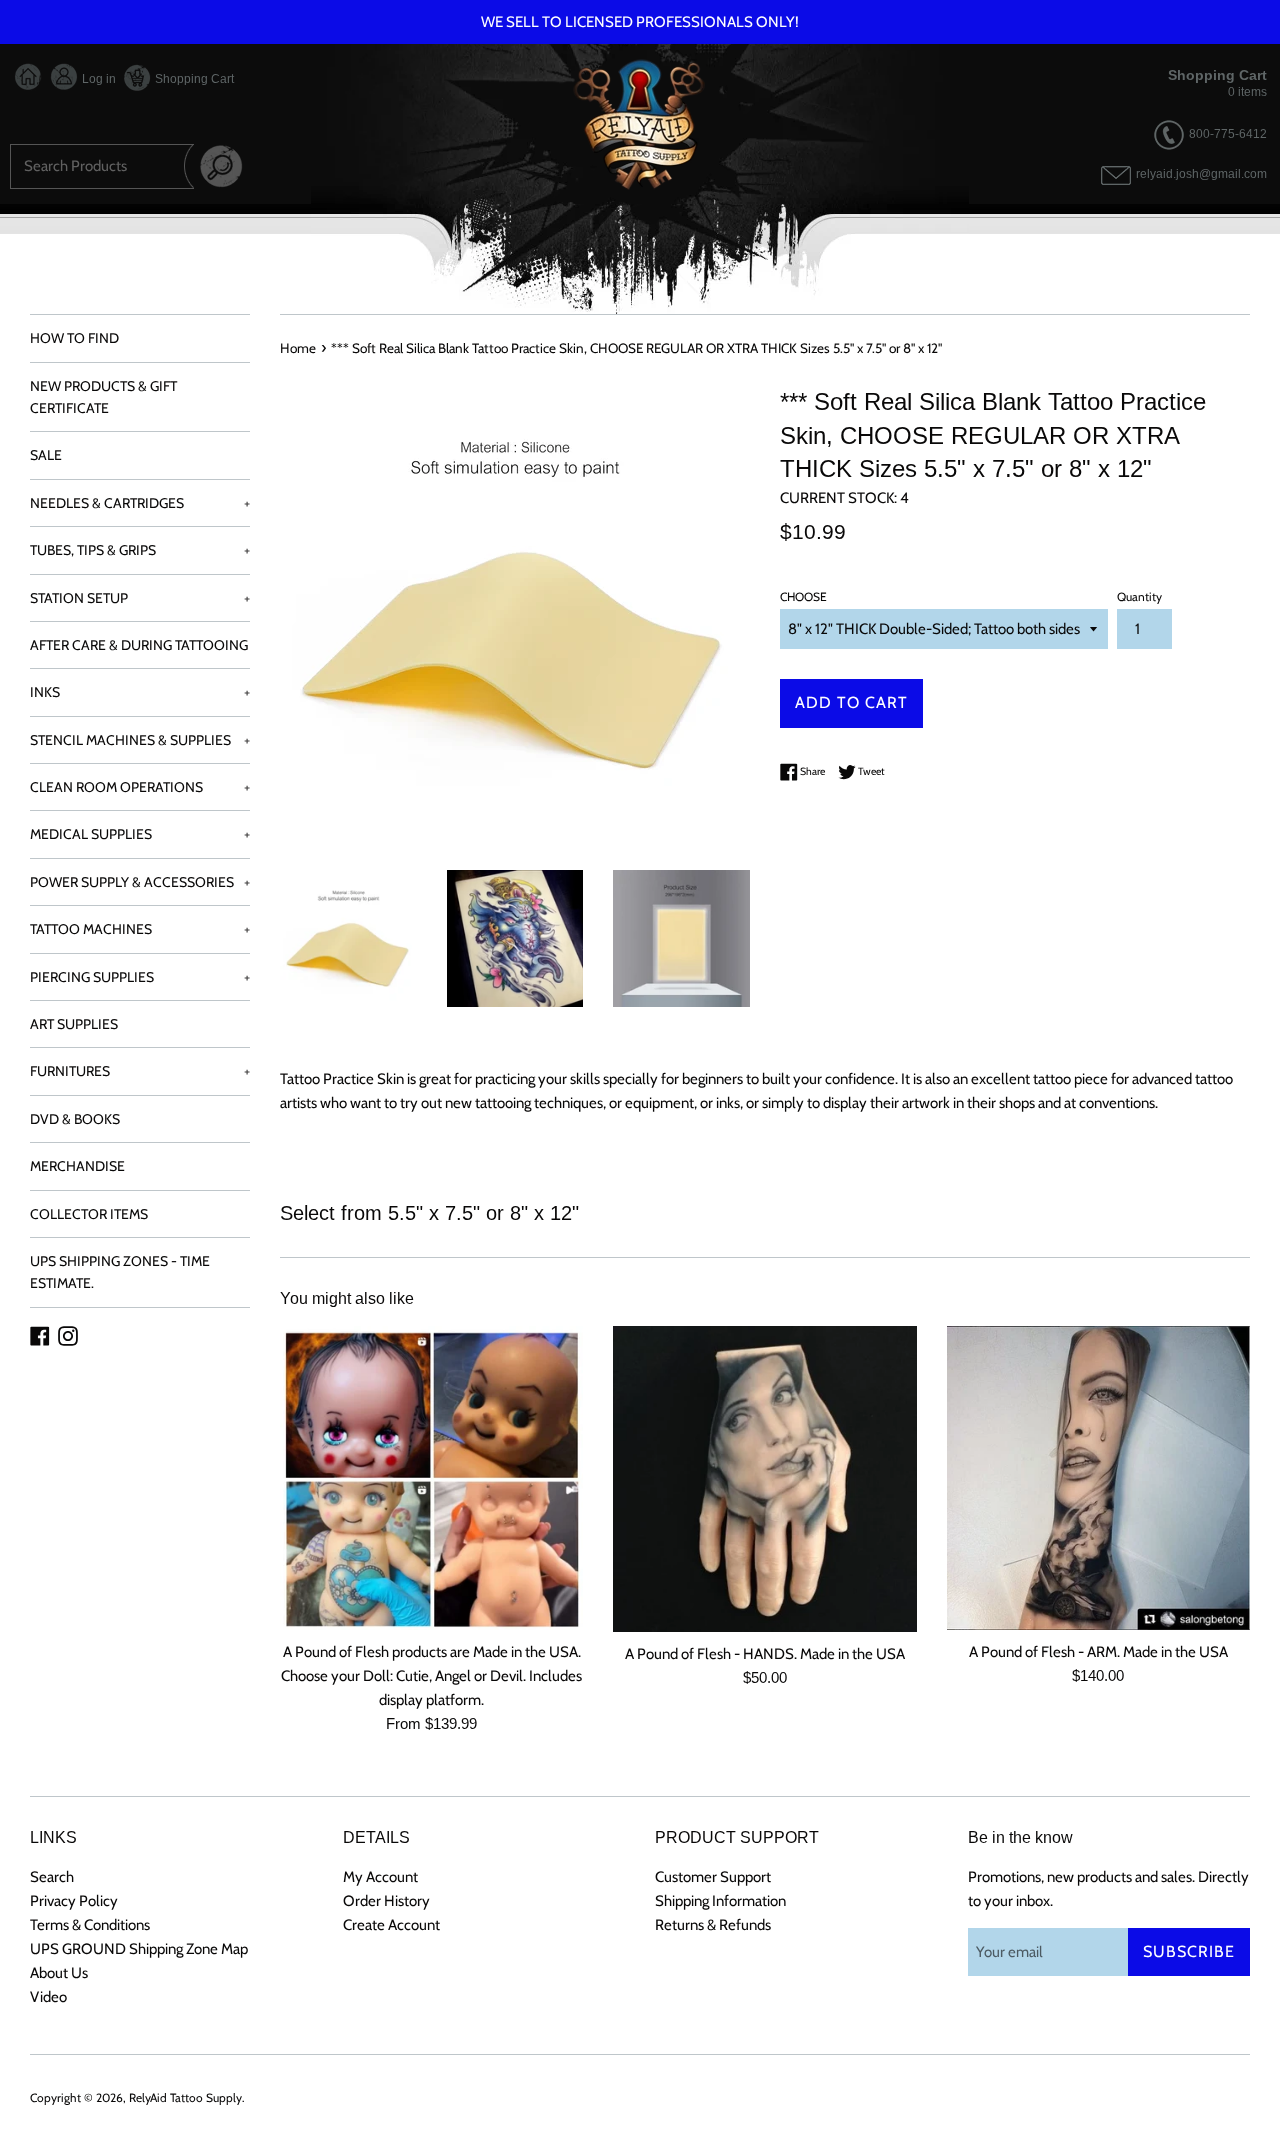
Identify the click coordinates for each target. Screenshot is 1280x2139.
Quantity (1139, 596)
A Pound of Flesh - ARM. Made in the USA (1098, 1652)
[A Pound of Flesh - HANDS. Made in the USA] (764, 1479)
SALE (46, 455)
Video (48, 1997)
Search (52, 1877)
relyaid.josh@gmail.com (1201, 175)
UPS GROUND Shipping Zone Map (139, 1949)
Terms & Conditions (90, 1925)
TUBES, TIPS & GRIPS (140, 550)
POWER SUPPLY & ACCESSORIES (140, 882)
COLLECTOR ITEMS (89, 1214)
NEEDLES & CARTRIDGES (140, 503)
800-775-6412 (1228, 134)
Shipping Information (720, 1901)
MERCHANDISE (77, 1166)
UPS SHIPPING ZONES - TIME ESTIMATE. (120, 1272)
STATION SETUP (140, 598)
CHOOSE (803, 596)
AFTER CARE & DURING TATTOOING (139, 645)
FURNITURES (140, 1071)
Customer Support (713, 1877)
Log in (97, 79)
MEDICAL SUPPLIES (140, 834)
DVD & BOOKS (75, 1119)
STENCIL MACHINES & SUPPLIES (140, 740)
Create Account (391, 1925)
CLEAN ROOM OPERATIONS (140, 787)
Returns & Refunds (713, 1925)
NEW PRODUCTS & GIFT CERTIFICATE (103, 397)
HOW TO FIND (74, 338)
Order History (386, 1901)
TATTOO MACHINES (140, 929)
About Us (59, 1973)
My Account (380, 1877)
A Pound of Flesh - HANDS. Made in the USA (765, 1654)
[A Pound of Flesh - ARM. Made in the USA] (1098, 1478)
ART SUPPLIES (74, 1024)
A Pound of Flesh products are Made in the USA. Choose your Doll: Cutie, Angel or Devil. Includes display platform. (431, 1676)
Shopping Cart (193, 79)
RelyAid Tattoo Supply (185, 2097)
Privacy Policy (74, 1901)
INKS (140, 692)
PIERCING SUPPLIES (140, 977)
